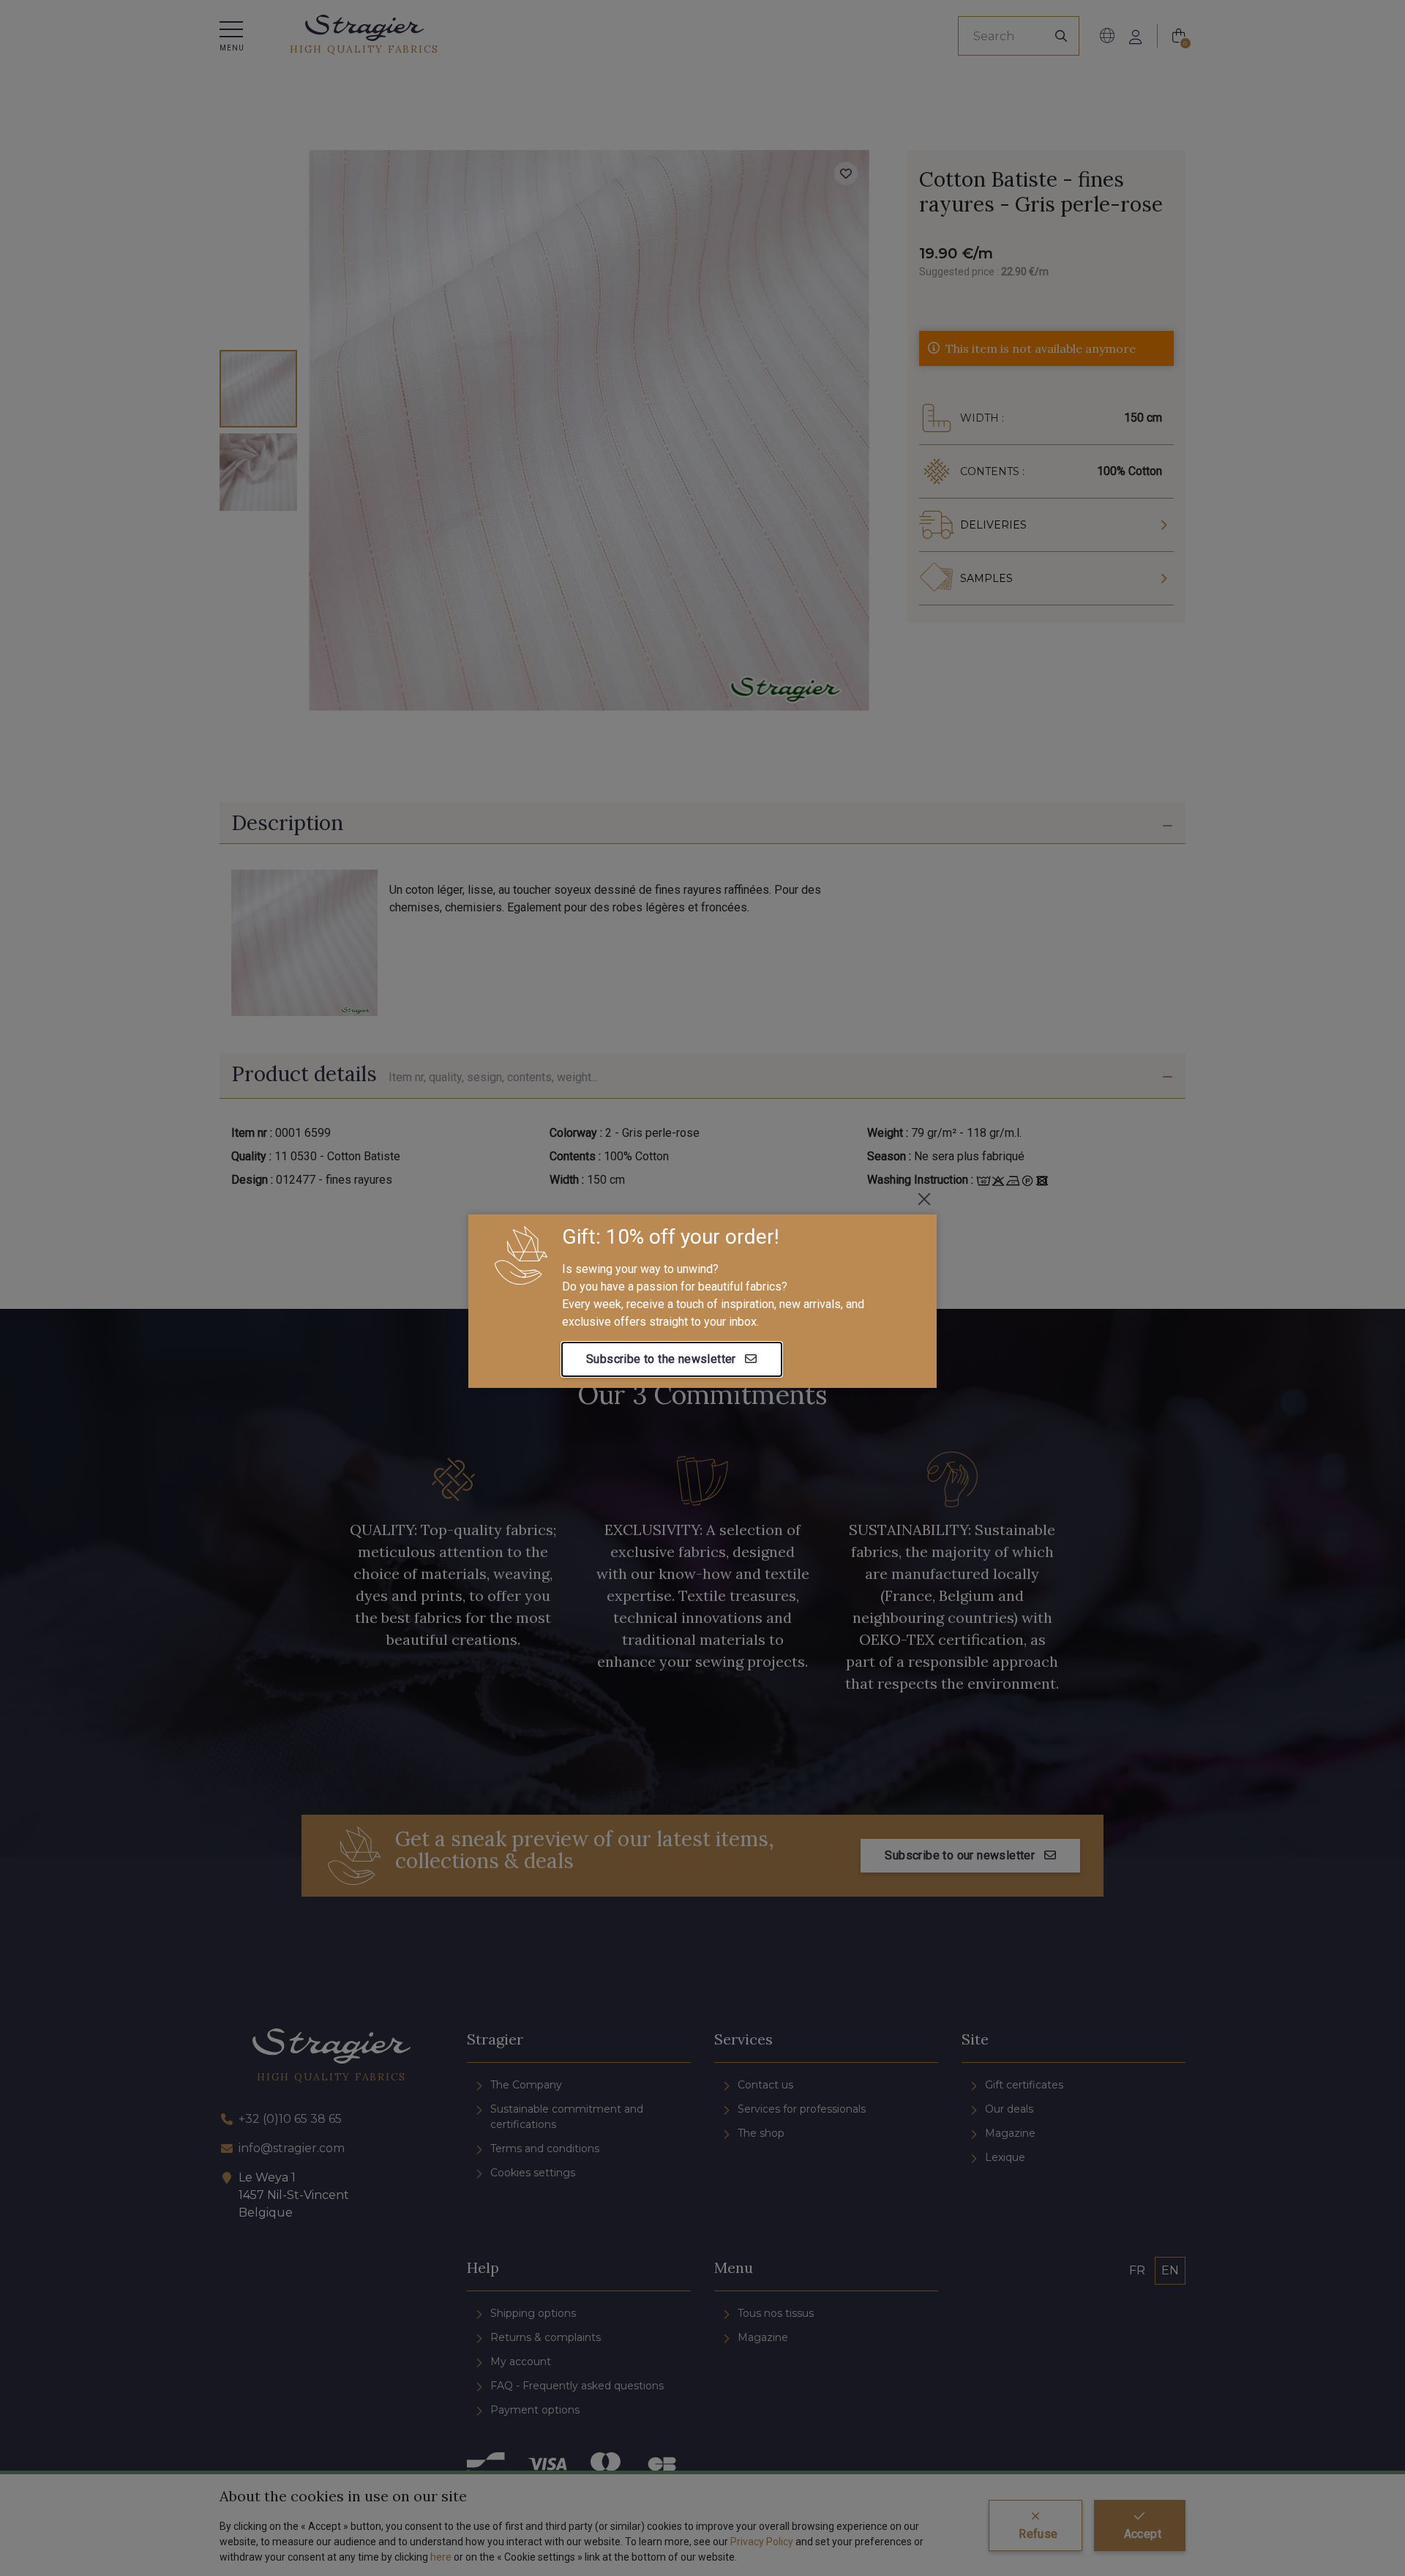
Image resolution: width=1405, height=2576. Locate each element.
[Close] (924, 1199)
